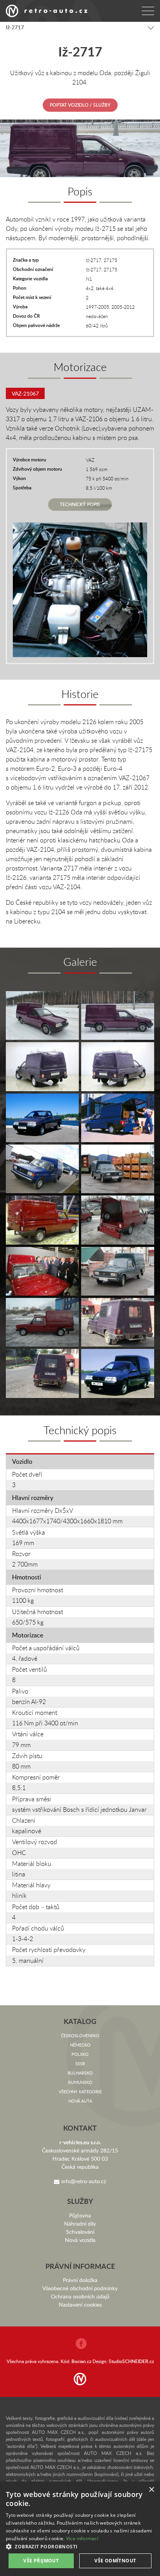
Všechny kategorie (80, 2092)
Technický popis (80, 504)
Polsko (80, 2054)
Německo (80, 2045)
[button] (80, 2546)
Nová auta (80, 2101)
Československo (80, 2035)
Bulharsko (80, 2073)
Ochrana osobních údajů (80, 2296)
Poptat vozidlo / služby (80, 105)
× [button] (151, 2490)
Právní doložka (80, 2280)
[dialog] (80, 2529)
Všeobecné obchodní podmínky (80, 2288)
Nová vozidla (80, 2240)
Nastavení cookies (80, 2304)
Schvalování (80, 2232)
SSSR (80, 2063)
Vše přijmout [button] (41, 2561)
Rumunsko (80, 2082)
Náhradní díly (80, 2223)
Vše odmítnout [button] (115, 2561)
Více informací (82, 2538)
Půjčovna (80, 2215)
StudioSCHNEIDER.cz (131, 2361)
